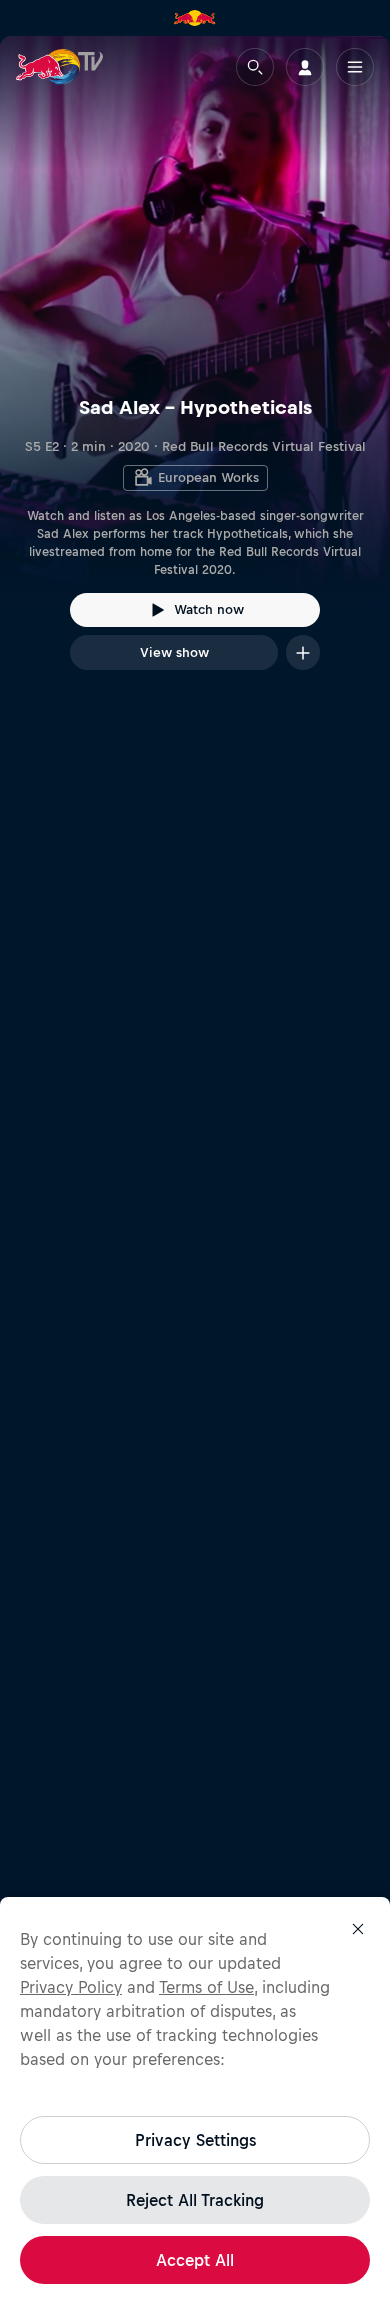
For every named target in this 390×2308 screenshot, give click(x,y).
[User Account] (305, 67)
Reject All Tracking (195, 2200)
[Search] (255, 67)
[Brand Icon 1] (195, 18)
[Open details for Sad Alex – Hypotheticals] (195, 371)
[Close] (358, 1929)
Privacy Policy (71, 1987)
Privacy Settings (195, 2140)
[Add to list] (303, 652)
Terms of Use (206, 1987)
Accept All (195, 2260)
